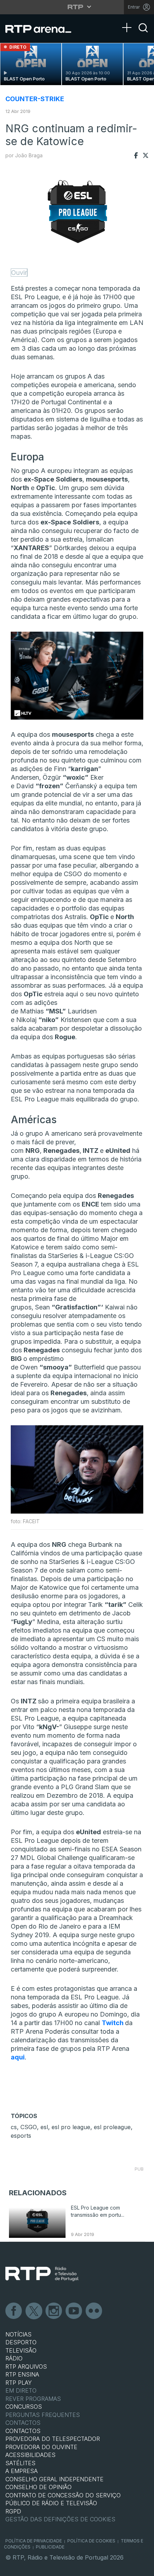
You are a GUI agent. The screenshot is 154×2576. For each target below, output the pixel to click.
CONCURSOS (24, 2407)
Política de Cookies (91, 2541)
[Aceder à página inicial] (43, 29)
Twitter (34, 2311)
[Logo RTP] (42, 2274)
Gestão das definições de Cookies (60, 2519)
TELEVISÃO (21, 2350)
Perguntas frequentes (43, 2415)
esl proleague (112, 2127)
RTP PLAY (19, 2383)
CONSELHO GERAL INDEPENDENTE (54, 2479)
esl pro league (71, 2127)
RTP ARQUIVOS (26, 2367)
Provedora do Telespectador (53, 2439)
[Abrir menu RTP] (77, 7)
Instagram (54, 2311)
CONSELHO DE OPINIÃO (38, 2487)
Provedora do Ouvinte (41, 2447)
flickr (94, 2311)
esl (44, 2127)
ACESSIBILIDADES (30, 2455)
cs (14, 2127)
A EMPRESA (21, 2471)
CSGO (29, 2127)
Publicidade (50, 2547)
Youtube (74, 2311)
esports (21, 2136)
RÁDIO (14, 2358)
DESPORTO (21, 2342)
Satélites (20, 2463)
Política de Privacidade (34, 2541)
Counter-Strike (35, 99)
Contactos (23, 2423)
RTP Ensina (22, 2374)
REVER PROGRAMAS (33, 2399)
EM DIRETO (21, 2390)
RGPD (13, 2511)
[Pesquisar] (143, 34)
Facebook (14, 2311)
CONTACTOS (23, 2431)
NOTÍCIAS (18, 2334)
